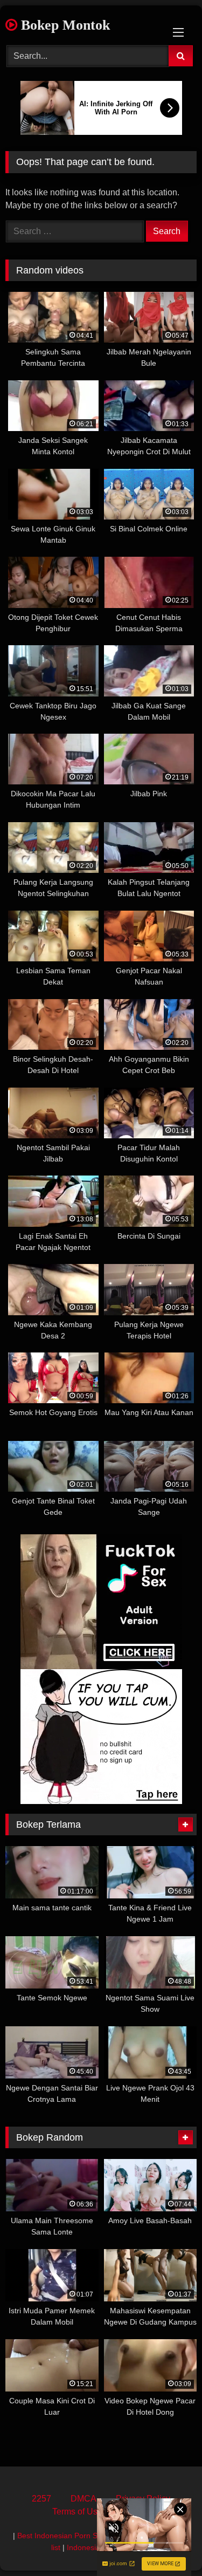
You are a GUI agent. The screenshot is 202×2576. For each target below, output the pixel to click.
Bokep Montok (64, 25)
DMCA (83, 2499)
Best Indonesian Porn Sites (63, 2536)
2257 (41, 2499)
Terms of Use (77, 2512)
